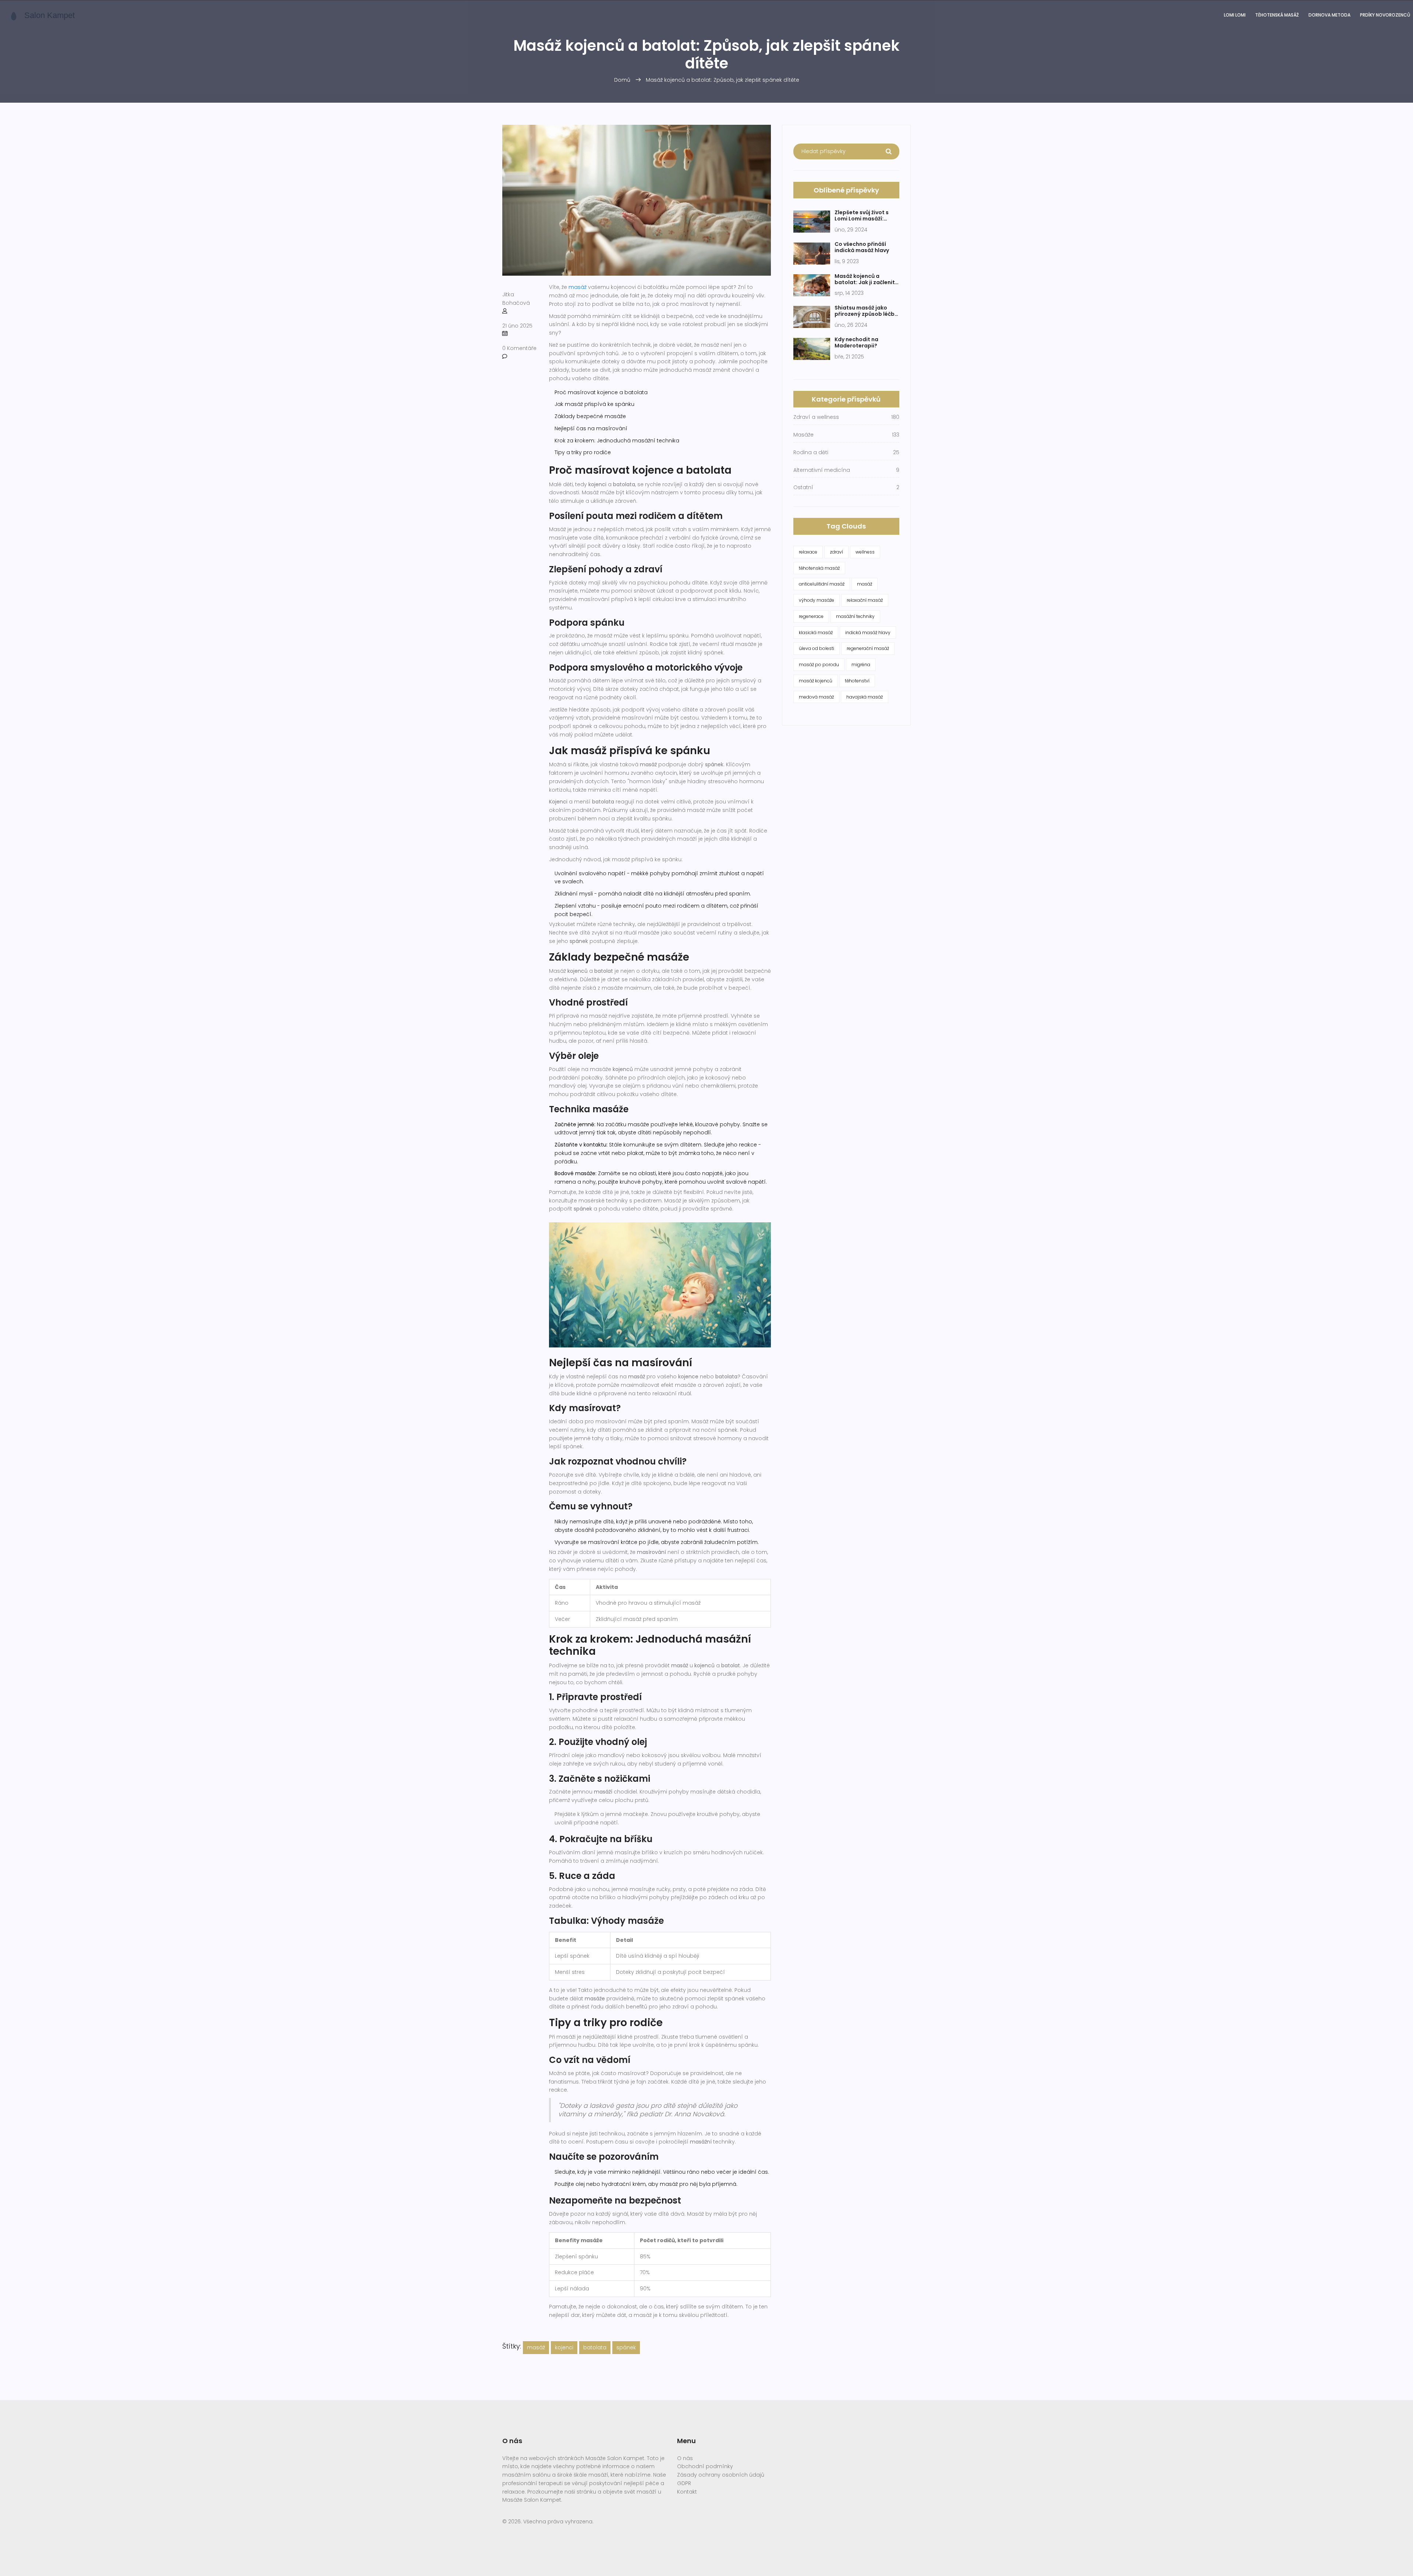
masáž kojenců (816, 681)
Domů (622, 80)
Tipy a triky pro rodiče (583, 452)
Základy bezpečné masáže (590, 416)
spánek (626, 2347)
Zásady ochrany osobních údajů (721, 2475)
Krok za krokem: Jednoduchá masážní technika (617, 441)
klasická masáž (816, 632)
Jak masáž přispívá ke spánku (594, 404)
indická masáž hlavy (868, 632)
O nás (685, 2458)
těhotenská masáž (819, 568)
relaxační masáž (865, 600)
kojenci (564, 2347)
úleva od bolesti (817, 648)
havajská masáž (865, 697)
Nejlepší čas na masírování (591, 428)
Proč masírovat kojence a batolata (601, 392)
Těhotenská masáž (1277, 15)
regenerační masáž (868, 648)
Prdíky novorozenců (1385, 15)
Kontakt (687, 2492)
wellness (865, 552)
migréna (861, 665)
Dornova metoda (1329, 15)
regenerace (811, 616)
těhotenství (857, 681)
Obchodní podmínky (705, 2466)
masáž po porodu (819, 665)
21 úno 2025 (517, 326)
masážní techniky (855, 616)
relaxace (808, 552)
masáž (578, 287)
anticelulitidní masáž (822, 584)
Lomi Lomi (1235, 15)
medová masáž (816, 697)
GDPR (684, 2483)
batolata (595, 2347)
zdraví (836, 552)
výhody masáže (817, 600)
